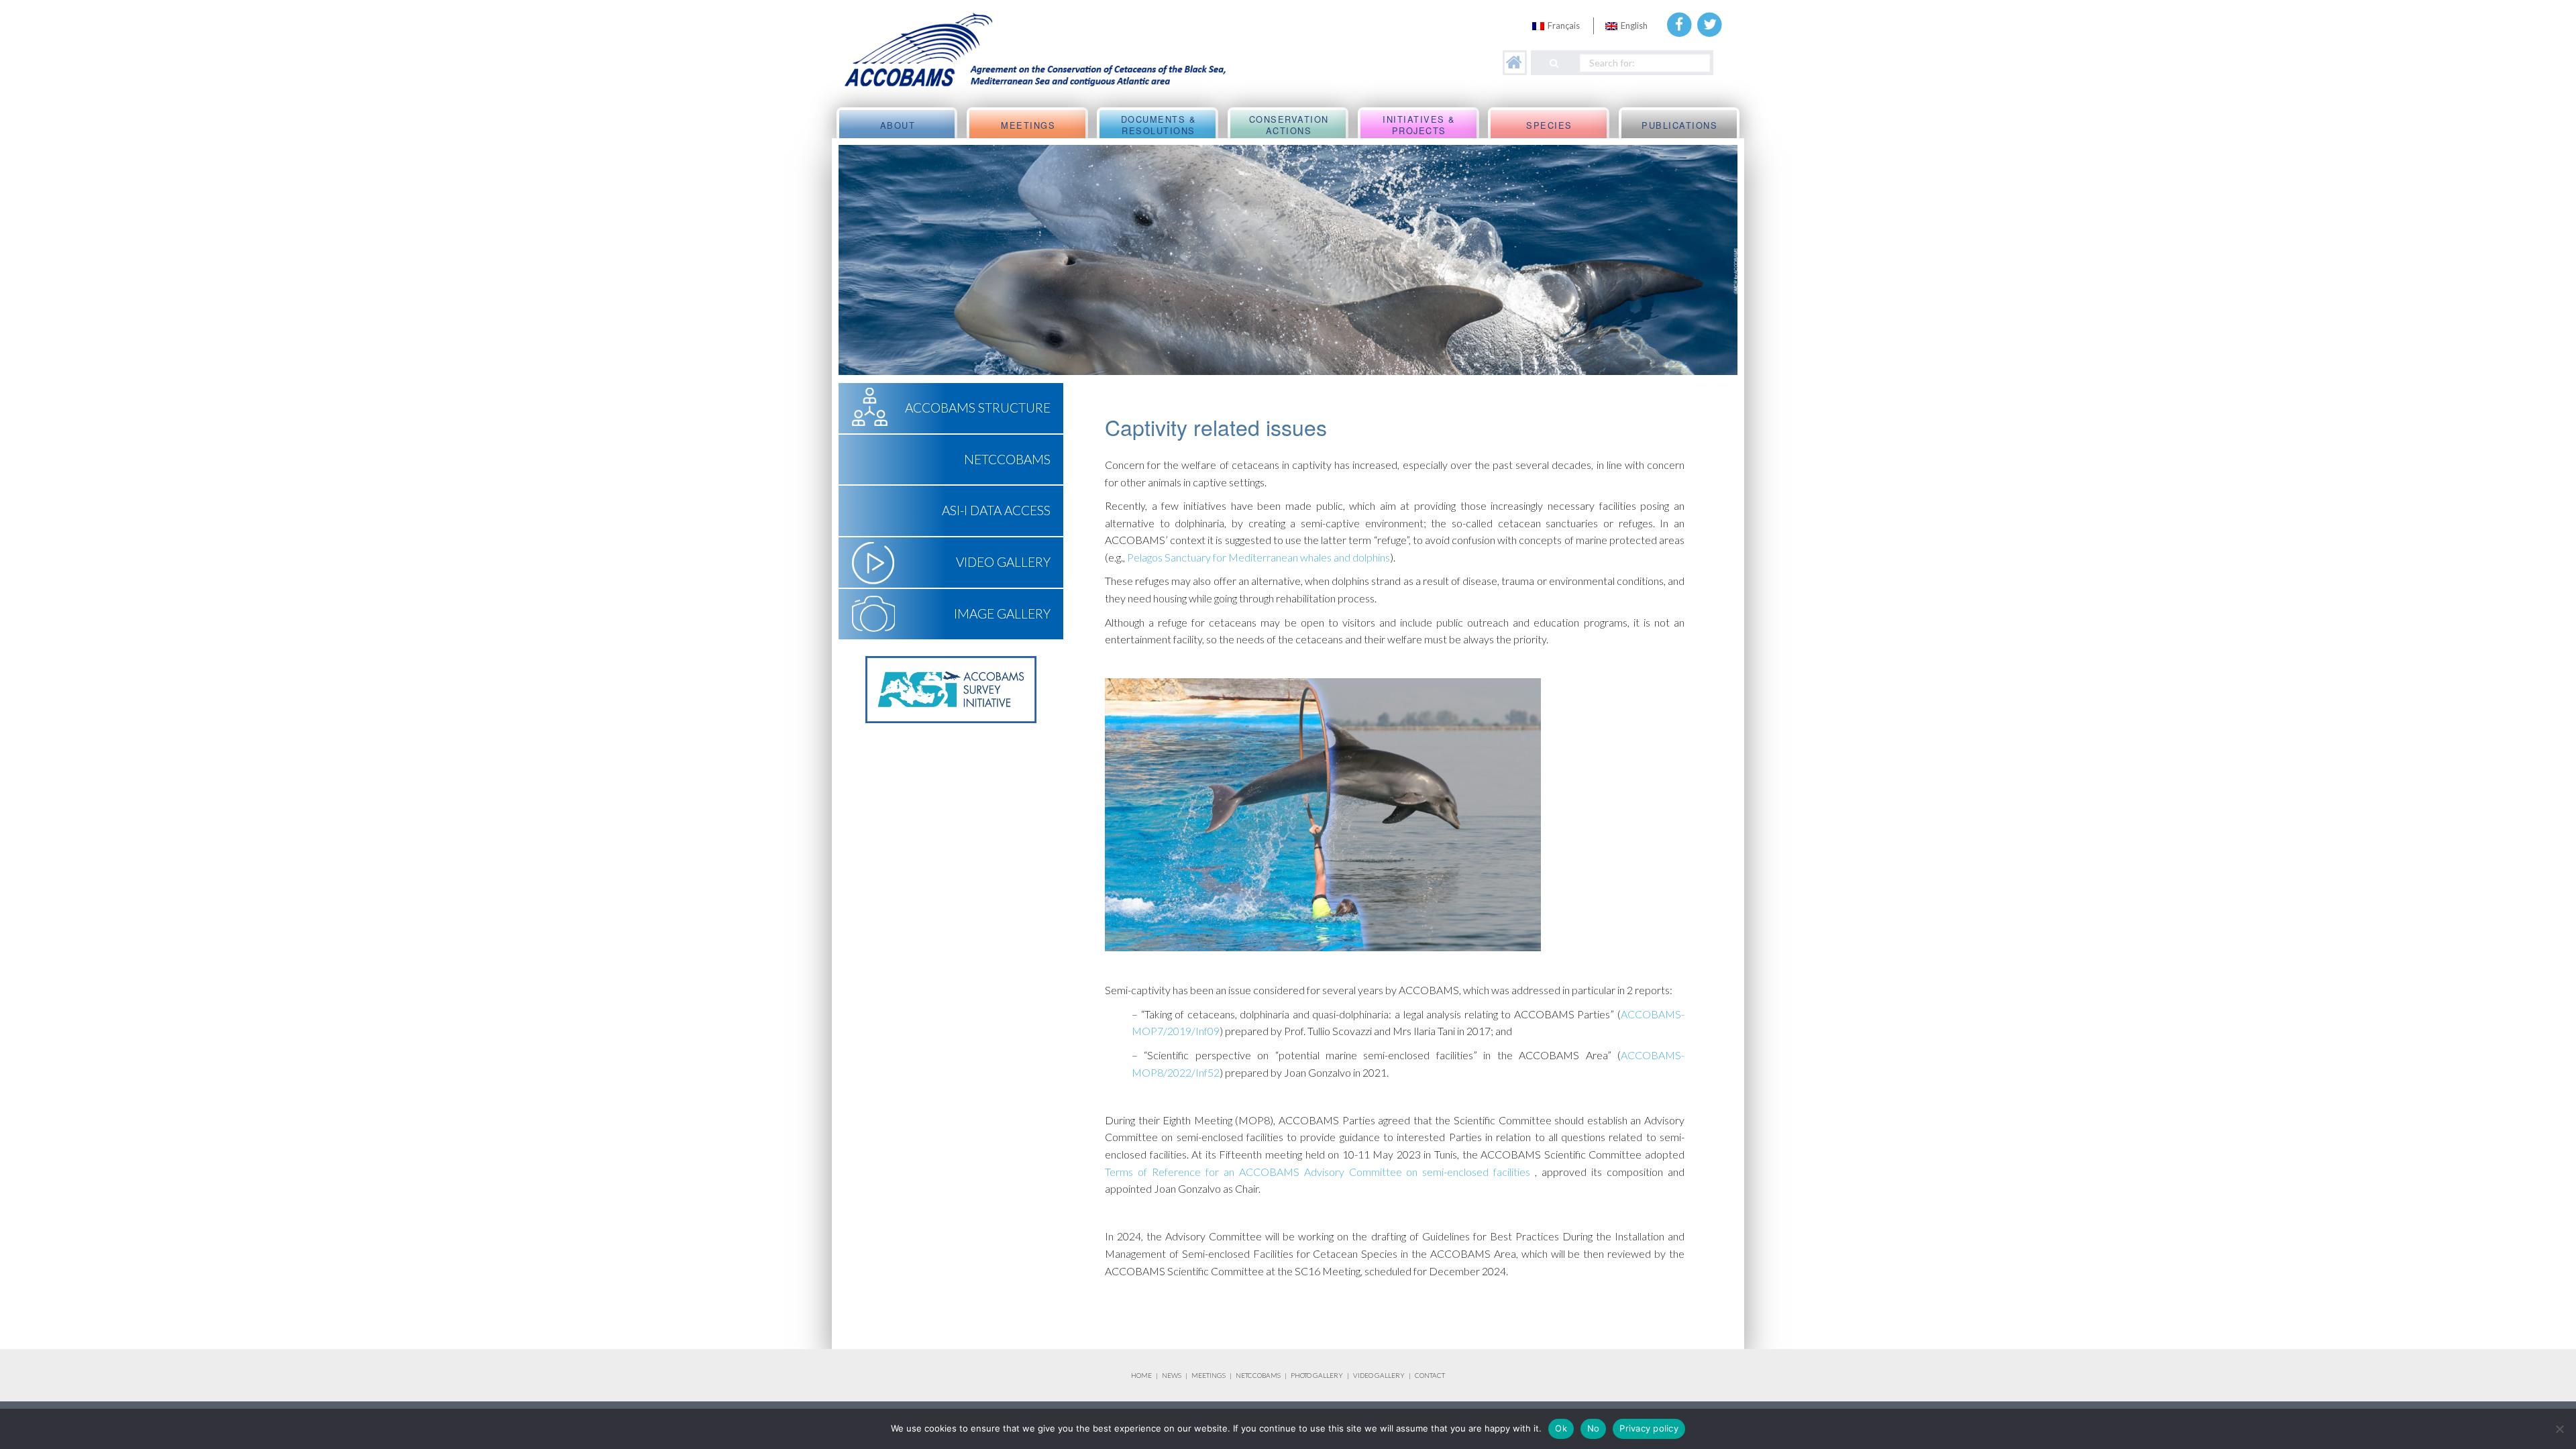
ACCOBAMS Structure (978, 408)
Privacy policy (1649, 1428)
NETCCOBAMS (1007, 459)
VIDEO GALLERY (1379, 1375)
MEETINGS (1209, 1375)
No (1594, 1428)
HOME (1141, 1375)
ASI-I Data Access (996, 510)
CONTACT (1430, 1375)
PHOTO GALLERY (1317, 1375)
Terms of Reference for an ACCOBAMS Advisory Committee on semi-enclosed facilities (1318, 1172)
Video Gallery (1003, 562)
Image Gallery (1002, 613)
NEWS (1172, 1375)
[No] (2559, 1429)
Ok (1561, 1428)
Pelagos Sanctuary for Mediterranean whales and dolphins (1258, 557)
